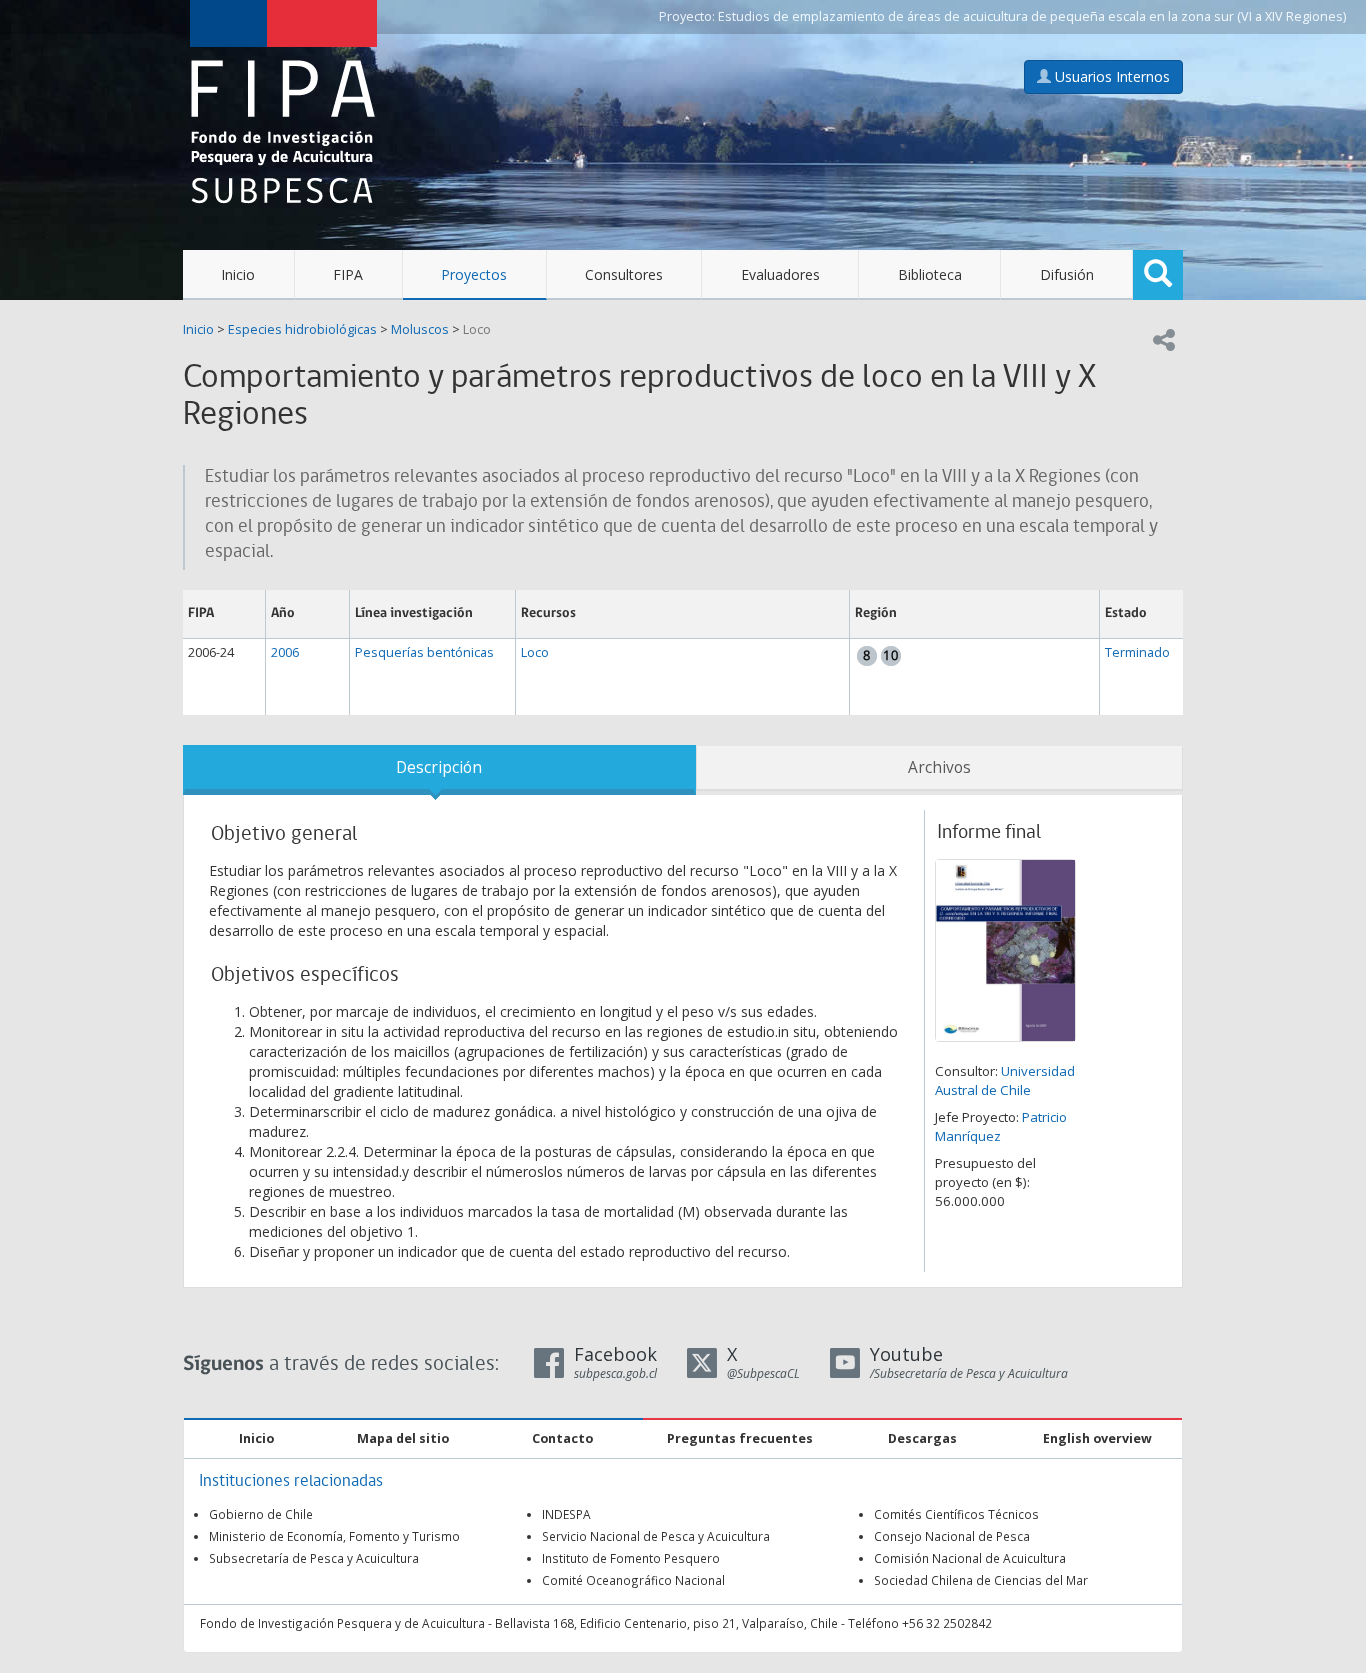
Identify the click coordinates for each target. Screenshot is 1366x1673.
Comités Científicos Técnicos (956, 1514)
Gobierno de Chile (261, 1514)
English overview (1097, 1438)
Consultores (624, 274)
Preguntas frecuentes (740, 1438)
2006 (285, 652)
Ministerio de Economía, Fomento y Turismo (334, 1536)
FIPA (348, 274)
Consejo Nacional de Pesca (952, 1536)
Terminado (1137, 652)
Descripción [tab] (439, 767)
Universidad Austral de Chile (1005, 1080)
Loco (477, 329)
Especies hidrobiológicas (302, 329)
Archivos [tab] (939, 767)
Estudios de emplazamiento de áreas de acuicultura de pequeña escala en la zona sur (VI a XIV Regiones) (1032, 16)
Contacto (562, 1438)
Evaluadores (780, 274)
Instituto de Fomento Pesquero (631, 1558)
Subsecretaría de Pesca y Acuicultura (314, 1558)
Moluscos (420, 329)
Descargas (922, 1438)
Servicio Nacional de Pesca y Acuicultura (656, 1536)
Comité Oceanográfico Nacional (633, 1580)
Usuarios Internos (1110, 76)
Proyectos (474, 274)
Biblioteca (930, 274)
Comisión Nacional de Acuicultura (970, 1558)
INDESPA (566, 1514)
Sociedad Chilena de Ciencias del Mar (981, 1580)
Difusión (1067, 274)
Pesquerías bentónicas (424, 652)
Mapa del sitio (403, 1438)
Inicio (238, 274)
